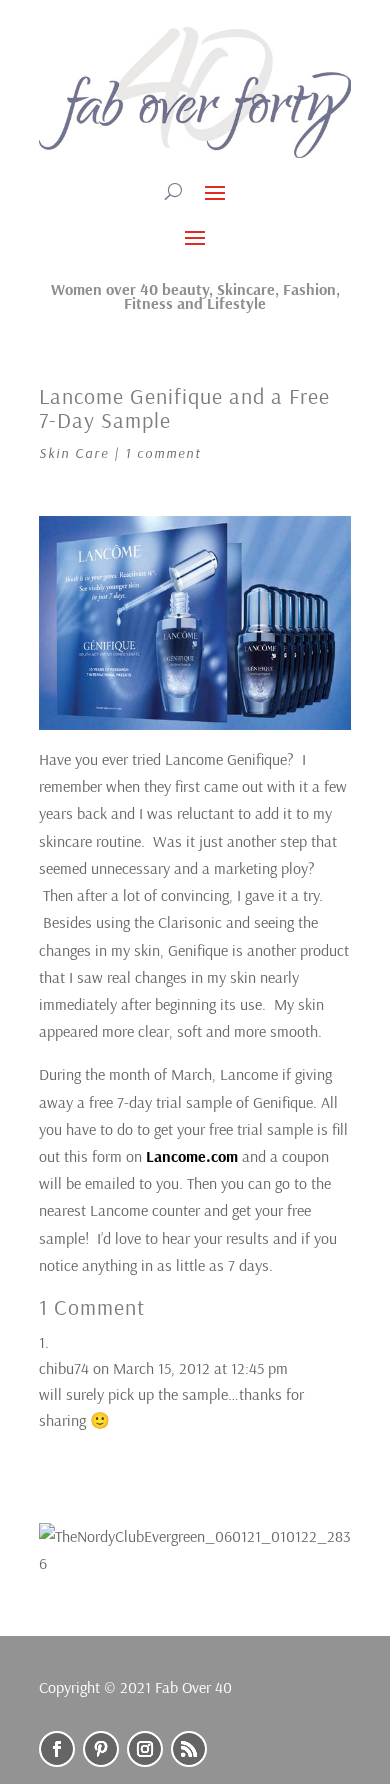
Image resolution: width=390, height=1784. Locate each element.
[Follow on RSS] (189, 1749)
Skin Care (74, 453)
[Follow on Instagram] (145, 1749)
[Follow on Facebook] (57, 1749)
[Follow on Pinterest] (101, 1749)
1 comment (163, 453)
